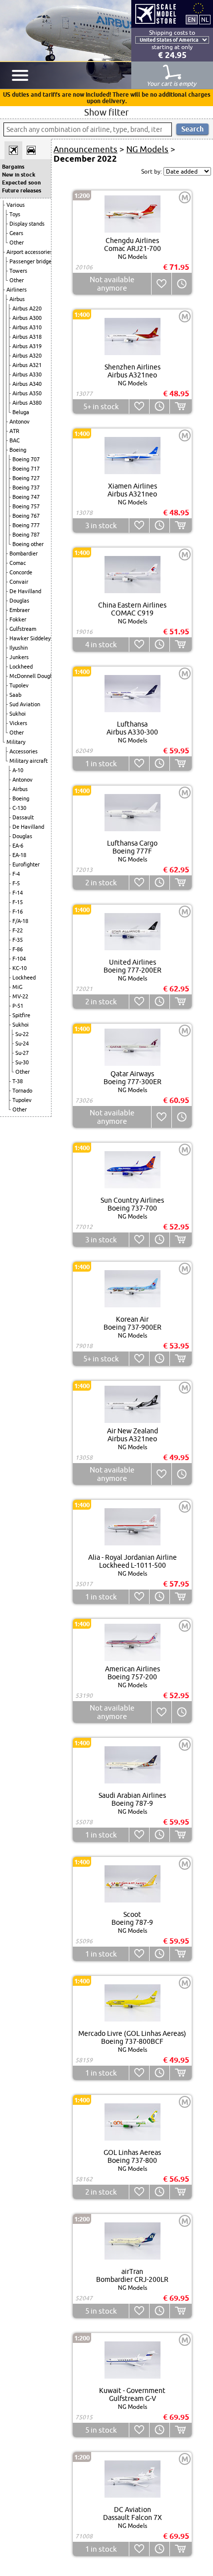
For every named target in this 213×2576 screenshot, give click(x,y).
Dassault (23, 817)
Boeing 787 (26, 535)
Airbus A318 (27, 337)
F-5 (16, 883)
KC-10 (20, 968)
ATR (14, 431)
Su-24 (22, 1043)
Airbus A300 (27, 318)
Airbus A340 (27, 384)
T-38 (18, 1081)
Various (16, 205)
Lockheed (21, 667)
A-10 (18, 770)
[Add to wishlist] (161, 284)
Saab (15, 695)
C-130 (19, 808)
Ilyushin (19, 648)
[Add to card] (181, 406)
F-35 (18, 940)
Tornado (22, 1091)
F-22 (18, 930)
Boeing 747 (26, 497)
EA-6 (18, 846)
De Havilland (25, 591)
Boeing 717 (26, 469)
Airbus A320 (27, 356)
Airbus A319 (27, 346)
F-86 (18, 949)
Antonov (20, 422)
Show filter (106, 112)
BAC (15, 440)
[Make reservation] (182, 284)
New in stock (19, 175)
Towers (18, 271)
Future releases (22, 190)
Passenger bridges (32, 261)
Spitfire (21, 1015)
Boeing (18, 450)
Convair (19, 582)
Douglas (19, 601)
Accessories (24, 751)
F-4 (16, 874)
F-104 (19, 959)
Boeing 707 (26, 459)
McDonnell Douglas (33, 676)
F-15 (18, 902)
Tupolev (19, 685)
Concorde (21, 572)
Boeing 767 (26, 516)
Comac (18, 563)
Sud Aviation (25, 704)
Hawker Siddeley (30, 638)
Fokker (18, 619)
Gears (16, 233)
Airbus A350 (27, 393)
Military (16, 742)
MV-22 (20, 996)
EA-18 (19, 855)
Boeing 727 (26, 478)
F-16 (18, 912)
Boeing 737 (26, 488)
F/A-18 (20, 921)
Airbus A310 (27, 327)
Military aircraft (28, 761)
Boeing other (28, 544)
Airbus (17, 299)
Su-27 (22, 1053)
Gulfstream (23, 629)
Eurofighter (26, 864)
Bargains (13, 167)
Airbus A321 (27, 365)
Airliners (17, 290)
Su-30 (22, 1062)
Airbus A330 (27, 374)
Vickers (18, 723)
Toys (15, 214)
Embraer (20, 610)
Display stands (27, 224)
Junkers (19, 657)
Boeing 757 (26, 506)
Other (17, 243)
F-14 (18, 893)
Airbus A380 (27, 403)
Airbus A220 (27, 308)
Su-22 (22, 1034)
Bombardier (24, 553)
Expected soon (21, 183)
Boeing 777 (26, 525)
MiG (17, 987)
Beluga (21, 412)
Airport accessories (29, 252)
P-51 (18, 1006)
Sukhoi (18, 714)
